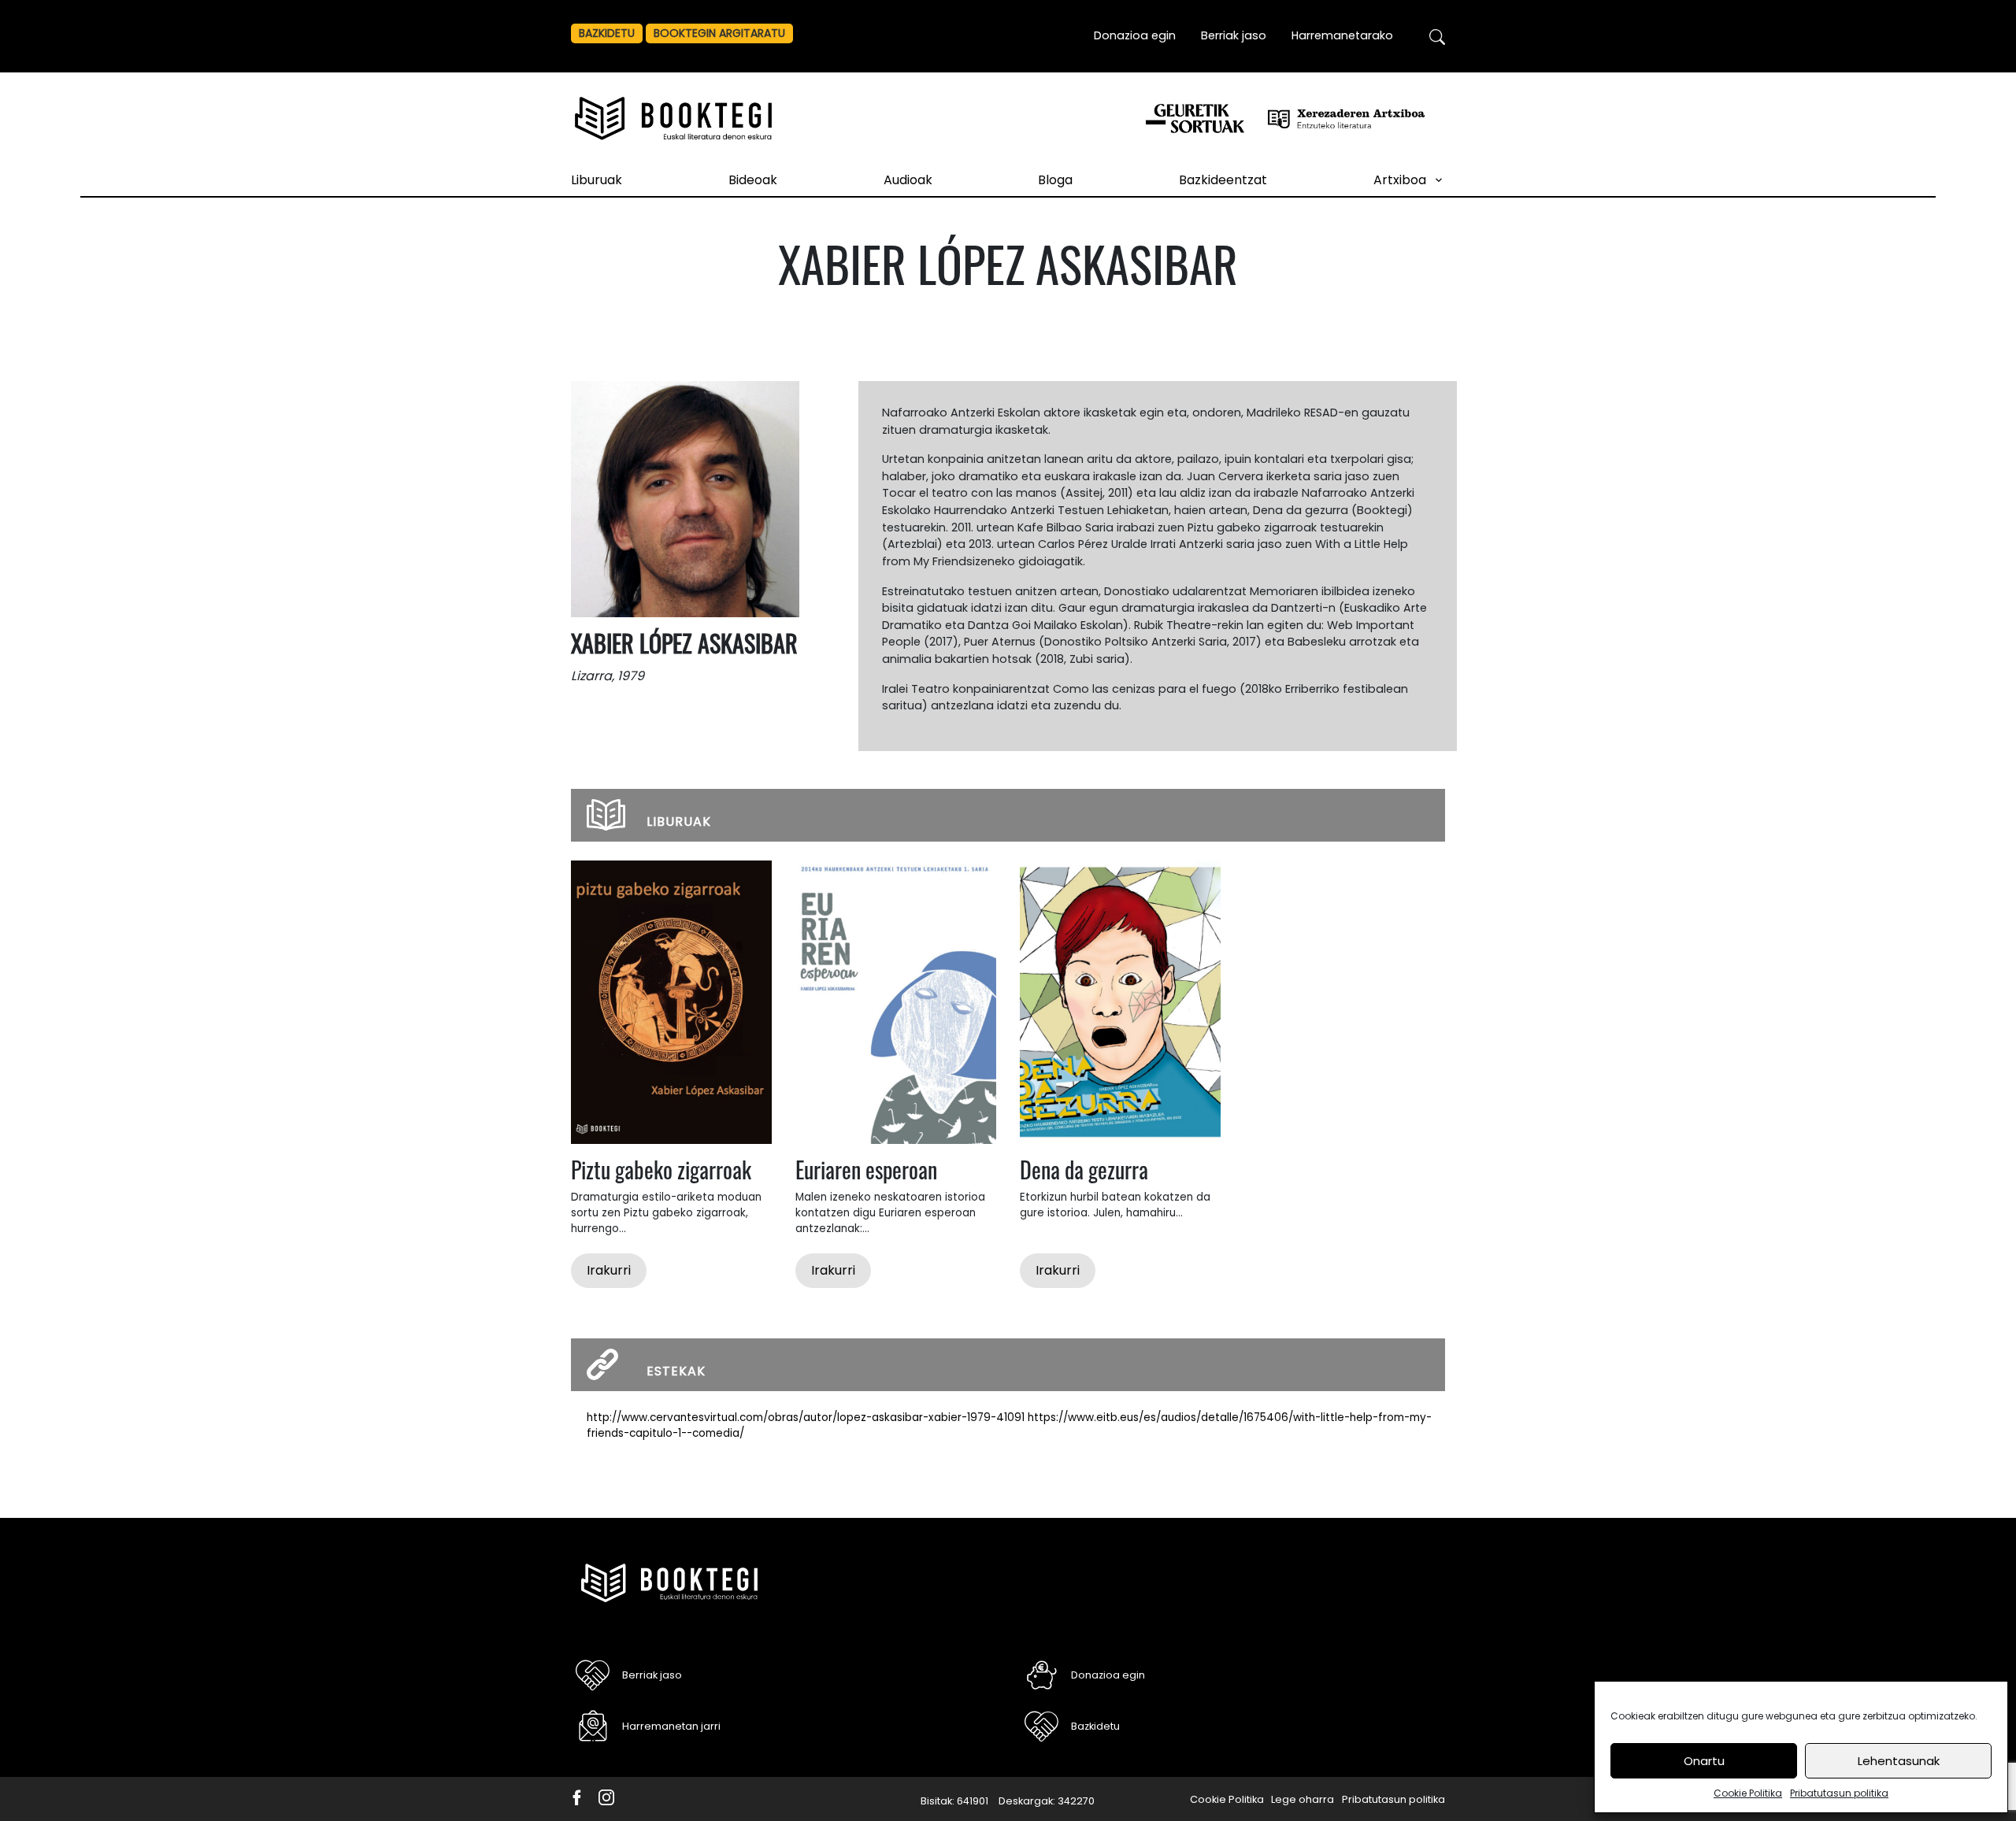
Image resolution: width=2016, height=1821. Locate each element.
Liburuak (597, 180)
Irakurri (609, 1270)
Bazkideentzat (1223, 180)
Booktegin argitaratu (719, 33)
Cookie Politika (1748, 1793)
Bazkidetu (607, 33)
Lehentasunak (1899, 1761)
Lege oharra (1303, 1799)
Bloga (1055, 180)
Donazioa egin (1135, 35)
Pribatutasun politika (1839, 1793)
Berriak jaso (1234, 35)
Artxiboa (1400, 180)
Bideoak (753, 180)
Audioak (908, 180)
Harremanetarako (1342, 35)
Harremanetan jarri (671, 1726)
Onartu (1704, 1761)
